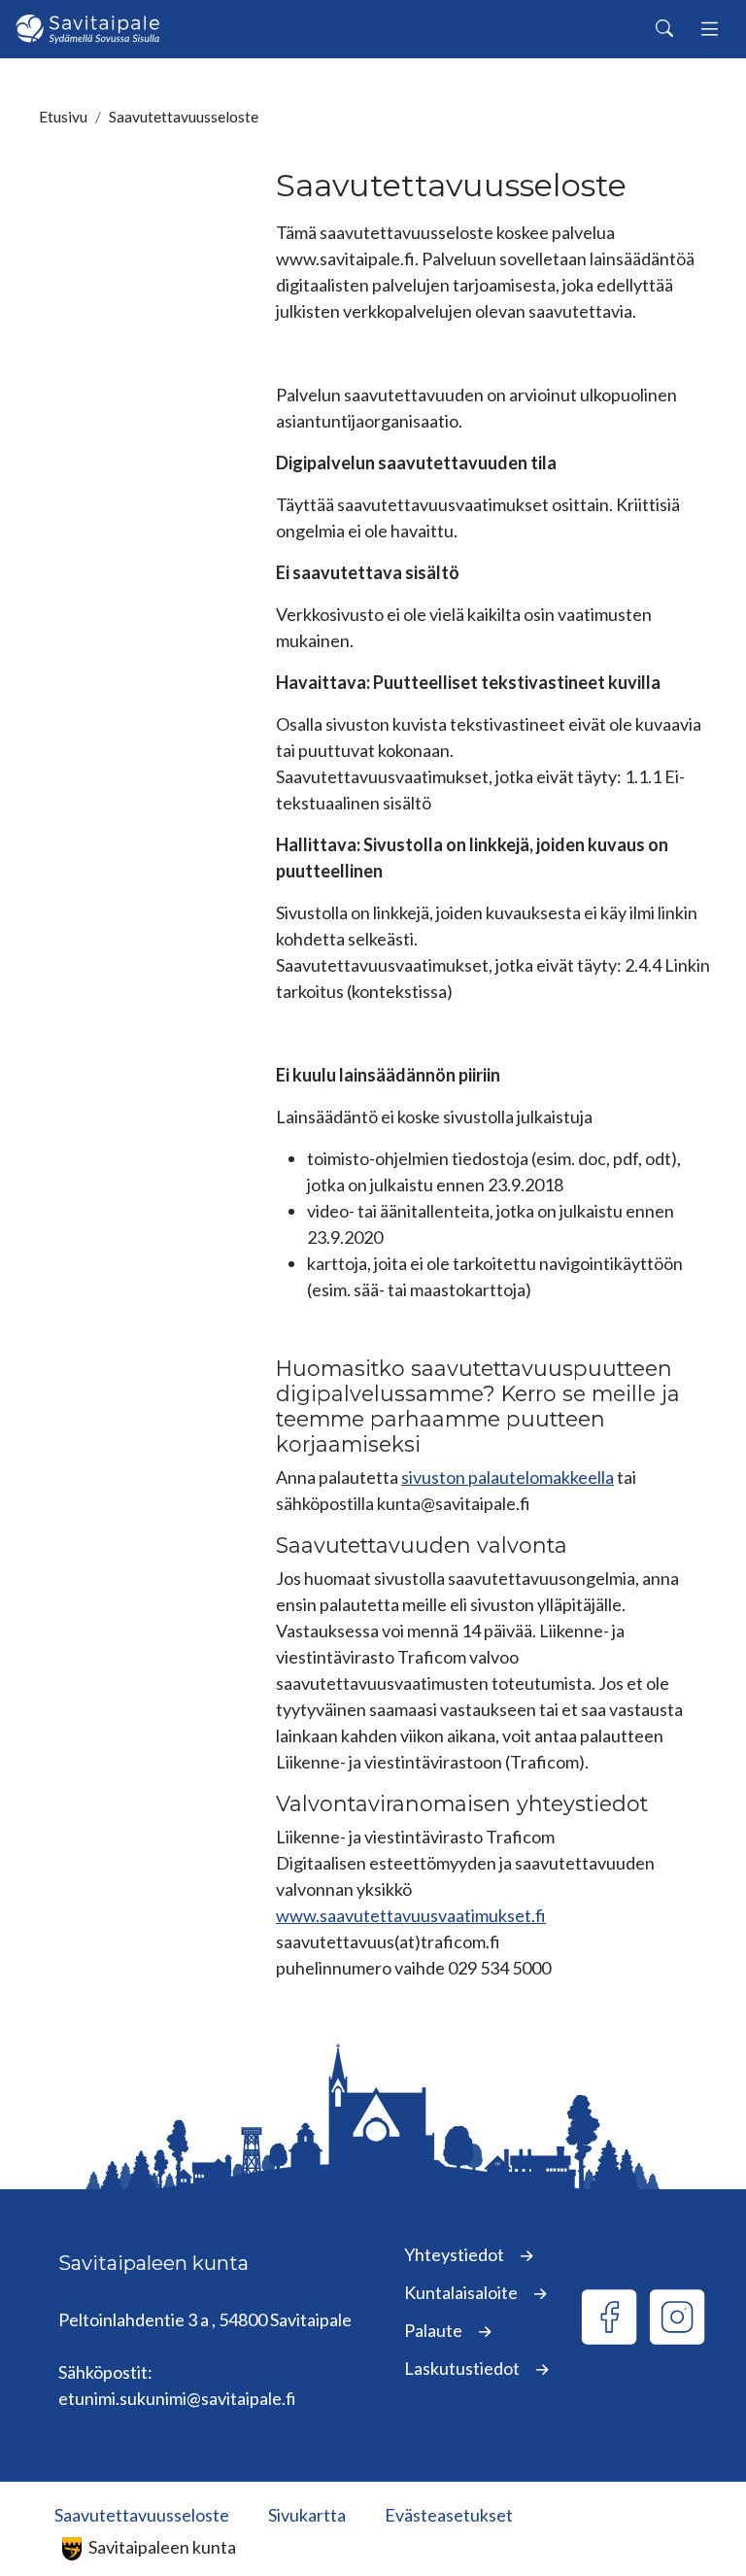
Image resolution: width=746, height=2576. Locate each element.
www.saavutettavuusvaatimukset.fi (411, 1915)
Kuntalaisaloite (462, 2292)
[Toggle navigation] (710, 30)
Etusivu (63, 116)
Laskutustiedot (463, 2368)
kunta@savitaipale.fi (135, 2346)
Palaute (435, 2330)
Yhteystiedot (456, 2254)
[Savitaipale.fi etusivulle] (87, 29)
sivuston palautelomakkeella (508, 1477)
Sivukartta (307, 2515)
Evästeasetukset (449, 2515)
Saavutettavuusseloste (142, 2515)
